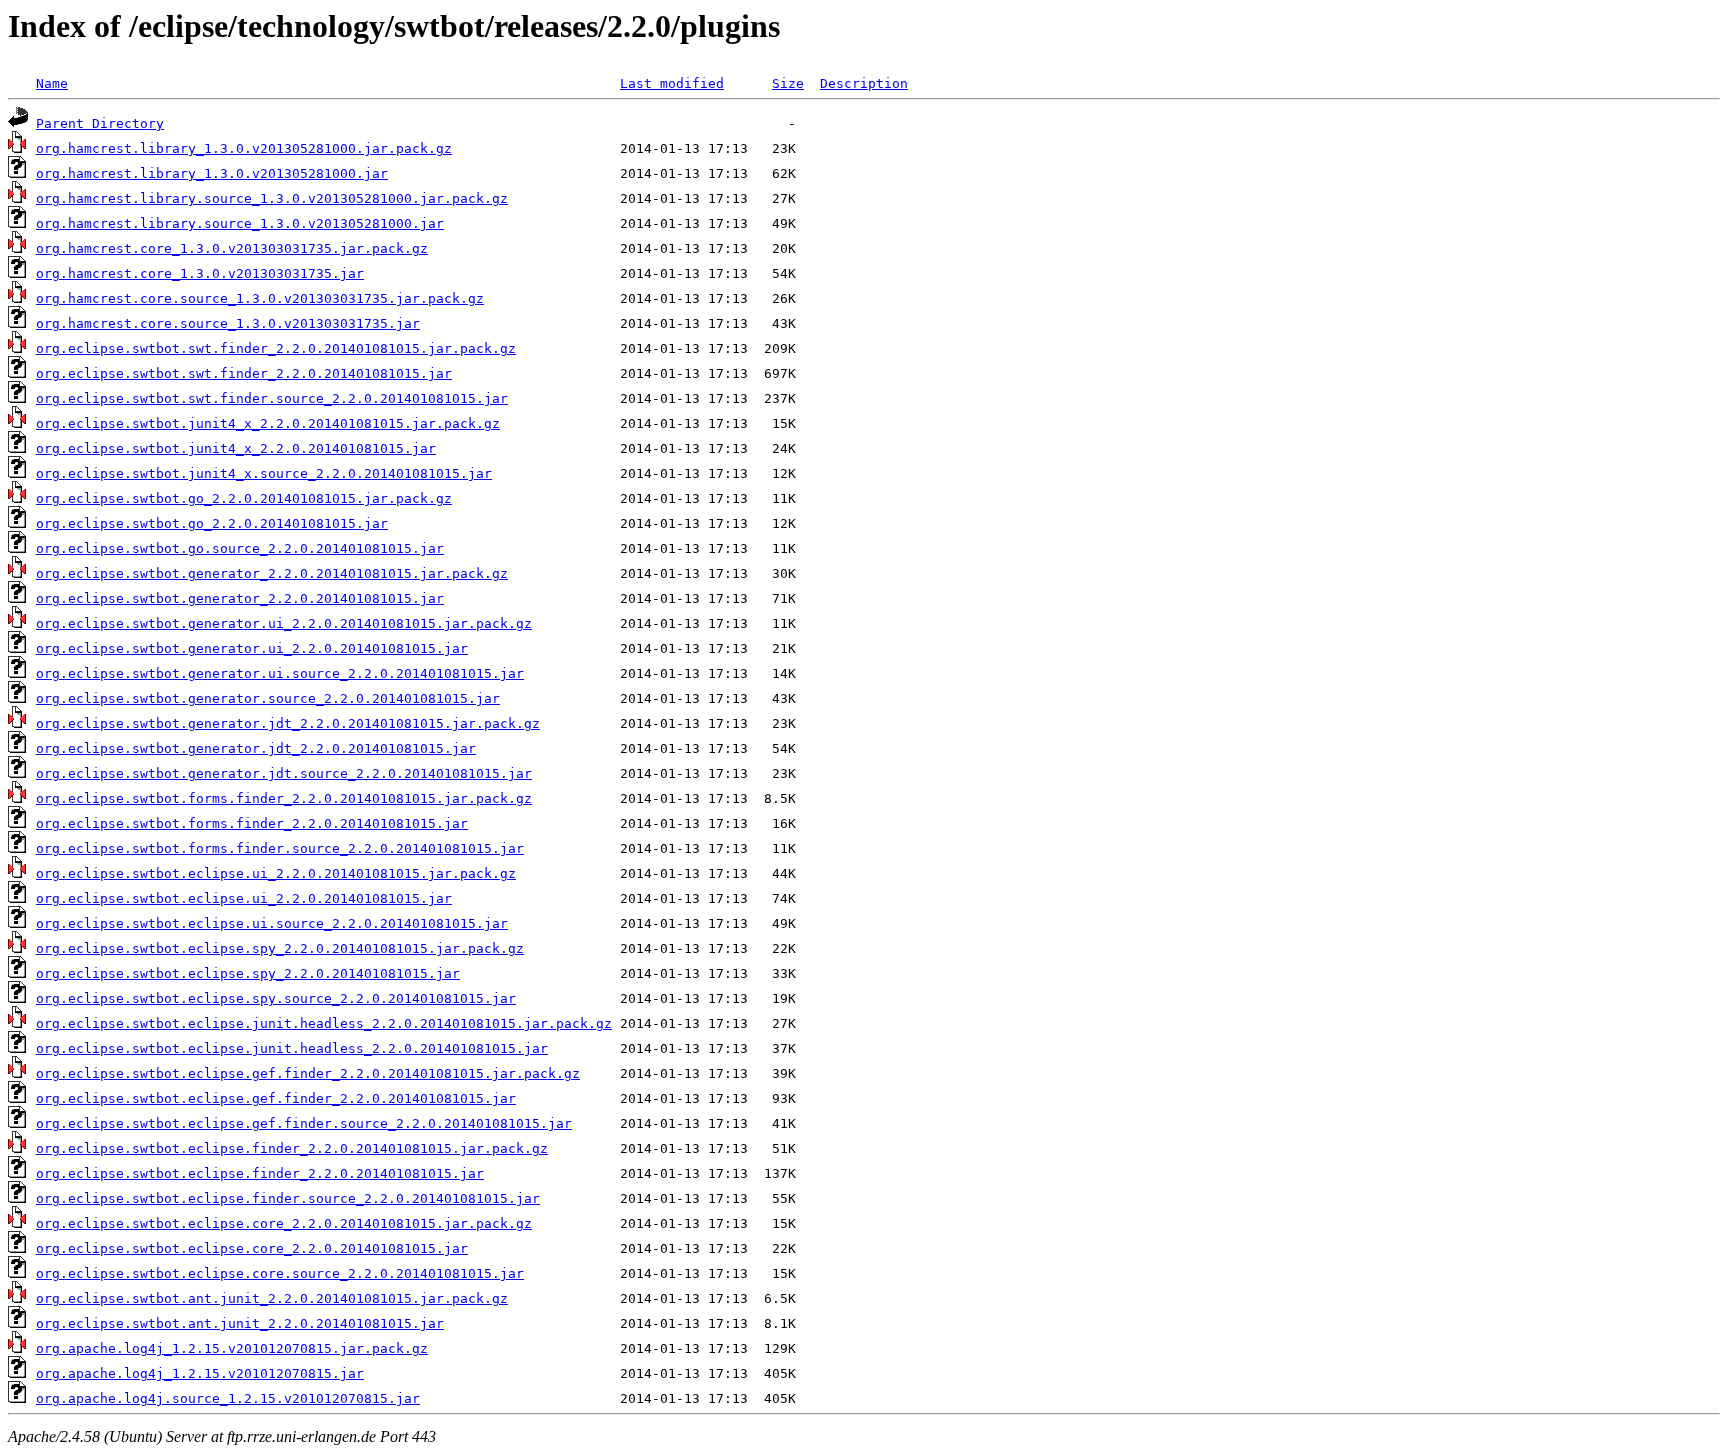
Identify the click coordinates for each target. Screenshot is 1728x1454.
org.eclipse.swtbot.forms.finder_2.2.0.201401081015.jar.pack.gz (284, 798)
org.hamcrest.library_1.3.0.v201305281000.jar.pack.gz (244, 148)
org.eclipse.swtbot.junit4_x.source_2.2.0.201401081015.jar (264, 473)
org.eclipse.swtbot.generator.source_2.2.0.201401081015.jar (268, 698)
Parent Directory (100, 123)
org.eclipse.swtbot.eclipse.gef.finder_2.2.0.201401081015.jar (276, 1098)
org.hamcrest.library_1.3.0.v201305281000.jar (212, 173)
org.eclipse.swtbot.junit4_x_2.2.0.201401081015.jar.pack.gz (268, 423)
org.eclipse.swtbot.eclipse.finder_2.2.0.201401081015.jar (260, 1173)
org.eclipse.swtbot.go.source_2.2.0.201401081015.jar (240, 548)
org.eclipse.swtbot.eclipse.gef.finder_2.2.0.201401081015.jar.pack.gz (308, 1073)
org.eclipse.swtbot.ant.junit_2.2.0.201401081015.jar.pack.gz (272, 1298)
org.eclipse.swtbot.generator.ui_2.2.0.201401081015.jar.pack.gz (284, 623)
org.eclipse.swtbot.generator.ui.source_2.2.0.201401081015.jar (280, 673)
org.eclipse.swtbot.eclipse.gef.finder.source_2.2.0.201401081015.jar (304, 1123)
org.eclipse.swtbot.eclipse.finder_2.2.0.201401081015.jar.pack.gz (292, 1148)
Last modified (672, 83)
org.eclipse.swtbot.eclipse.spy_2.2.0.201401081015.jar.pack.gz (280, 948)
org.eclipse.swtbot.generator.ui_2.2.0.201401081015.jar (252, 648)
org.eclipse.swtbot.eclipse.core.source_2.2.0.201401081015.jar (280, 1273)
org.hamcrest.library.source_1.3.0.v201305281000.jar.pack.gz (272, 198)
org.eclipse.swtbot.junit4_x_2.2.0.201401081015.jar (236, 448)
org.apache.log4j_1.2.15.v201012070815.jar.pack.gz (232, 1348)
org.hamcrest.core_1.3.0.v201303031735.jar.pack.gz (232, 248)
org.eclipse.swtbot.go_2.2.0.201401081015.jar (212, 523)
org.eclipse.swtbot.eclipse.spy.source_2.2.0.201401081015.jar (276, 998)
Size (788, 83)
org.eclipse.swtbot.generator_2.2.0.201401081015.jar (240, 598)
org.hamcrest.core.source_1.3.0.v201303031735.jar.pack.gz (260, 298)
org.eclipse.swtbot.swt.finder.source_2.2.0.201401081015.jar (272, 398)
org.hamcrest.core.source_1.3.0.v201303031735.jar (228, 323)
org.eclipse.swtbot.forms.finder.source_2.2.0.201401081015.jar (280, 848)
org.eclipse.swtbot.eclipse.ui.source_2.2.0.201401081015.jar (272, 923)
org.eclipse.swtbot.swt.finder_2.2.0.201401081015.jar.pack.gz (276, 348)
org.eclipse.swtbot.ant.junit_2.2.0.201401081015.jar (240, 1323)
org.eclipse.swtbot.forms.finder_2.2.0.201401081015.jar (252, 823)
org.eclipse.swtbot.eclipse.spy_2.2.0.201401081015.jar (248, 973)
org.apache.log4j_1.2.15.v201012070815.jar (200, 1373)
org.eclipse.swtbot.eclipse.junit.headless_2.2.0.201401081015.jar (292, 1048)
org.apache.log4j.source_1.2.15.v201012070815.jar (228, 1398)
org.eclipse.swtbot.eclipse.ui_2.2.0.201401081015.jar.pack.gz (276, 873)
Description (864, 83)
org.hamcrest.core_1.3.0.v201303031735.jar (200, 273)
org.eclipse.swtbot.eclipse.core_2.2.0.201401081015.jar (252, 1248)
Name (52, 83)
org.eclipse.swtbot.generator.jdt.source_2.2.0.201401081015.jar (284, 773)
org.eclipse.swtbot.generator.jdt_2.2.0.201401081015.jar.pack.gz (288, 723)
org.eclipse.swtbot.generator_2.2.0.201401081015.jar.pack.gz (272, 573)
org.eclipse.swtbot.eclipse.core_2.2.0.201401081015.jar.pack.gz (284, 1223)
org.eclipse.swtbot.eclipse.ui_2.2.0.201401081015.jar (244, 898)
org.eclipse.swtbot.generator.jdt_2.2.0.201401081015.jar (256, 748)
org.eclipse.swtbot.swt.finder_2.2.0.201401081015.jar (244, 373)
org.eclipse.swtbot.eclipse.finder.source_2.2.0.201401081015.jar (288, 1198)
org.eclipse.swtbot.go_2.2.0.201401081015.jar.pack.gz (244, 498)
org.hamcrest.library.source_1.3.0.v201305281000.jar (240, 223)
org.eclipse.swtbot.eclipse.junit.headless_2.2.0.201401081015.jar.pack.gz (324, 1023)
